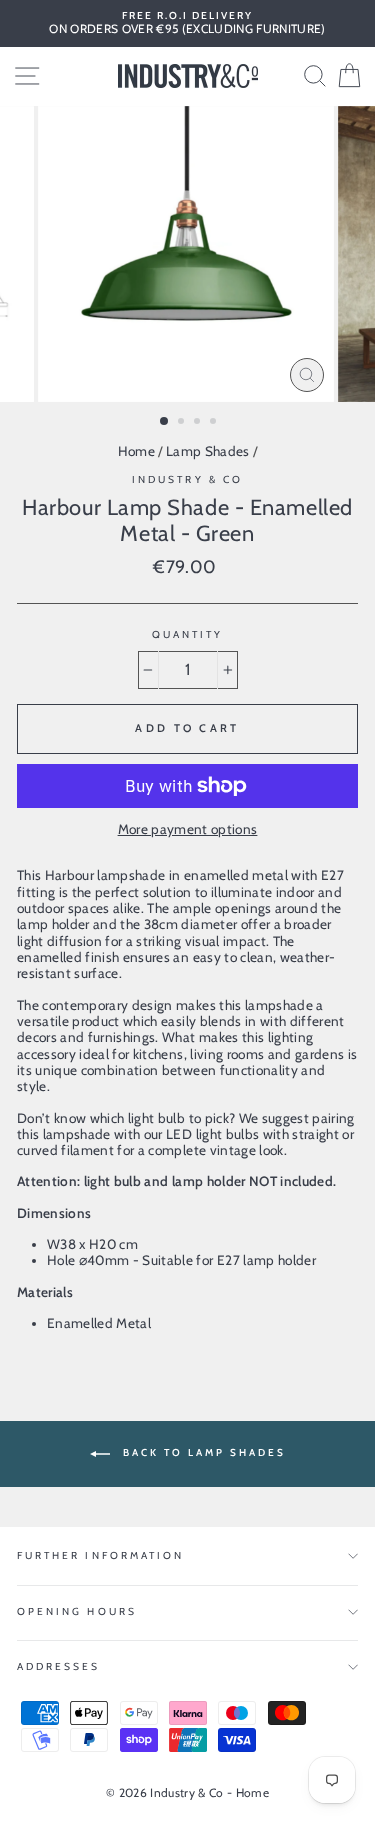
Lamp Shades (208, 451)
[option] (187, 23)
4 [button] (215, 423)
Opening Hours (77, 1611)
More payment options (188, 829)
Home (136, 451)
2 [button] (183, 423)
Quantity (187, 635)
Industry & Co (187, 479)
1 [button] (165, 422)
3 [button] (199, 423)
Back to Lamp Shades (202, 1453)
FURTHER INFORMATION (100, 1555)
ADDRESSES (59, 1666)
